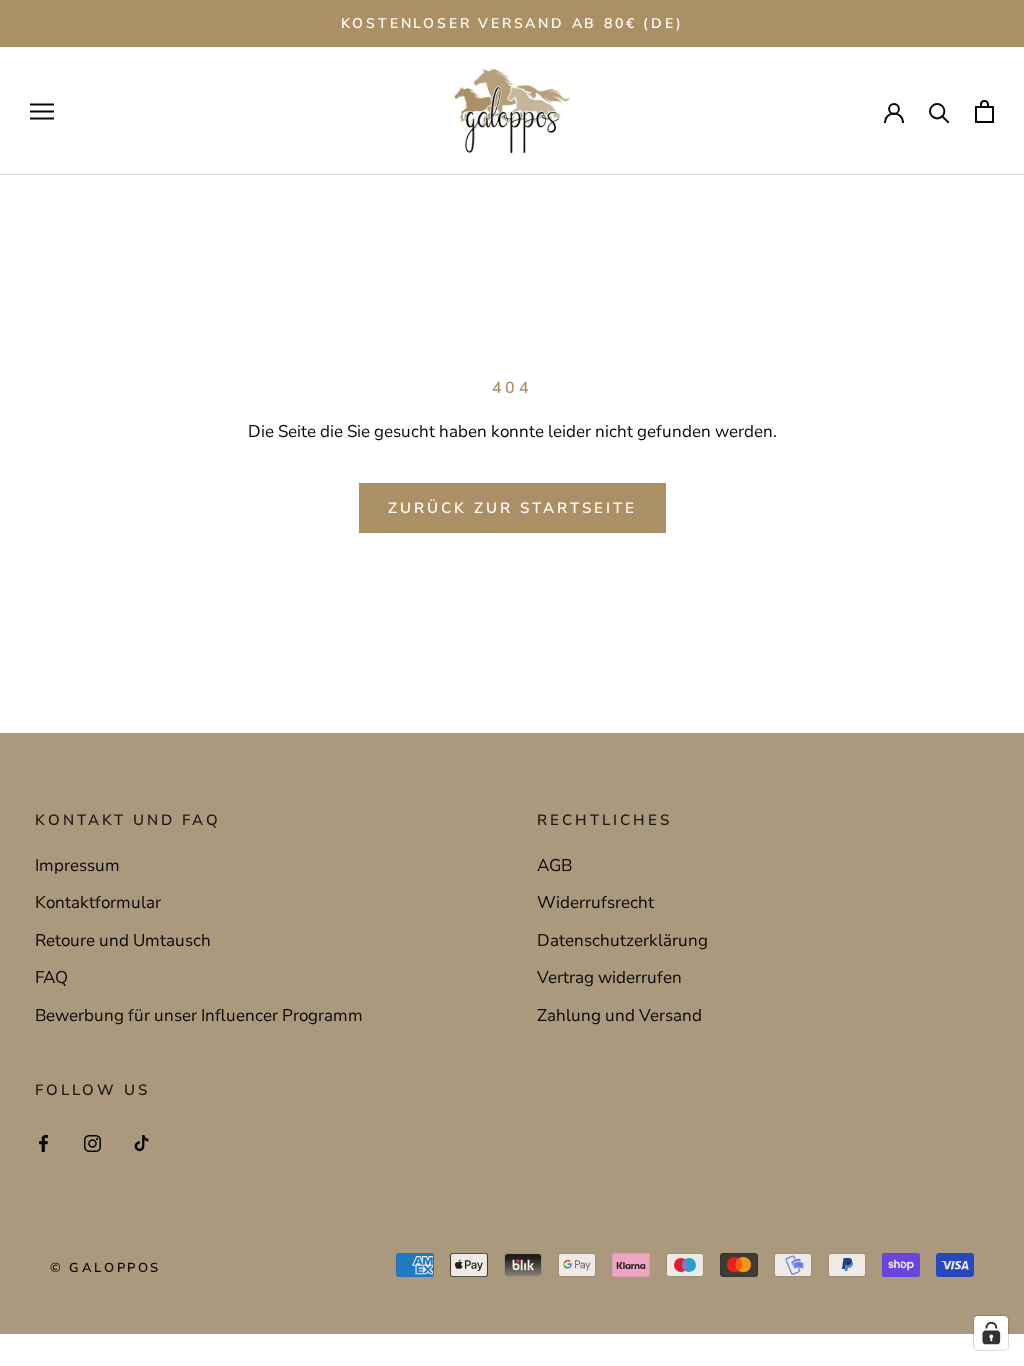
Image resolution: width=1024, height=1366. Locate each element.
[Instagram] (92, 1143)
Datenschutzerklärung (622, 940)
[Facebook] (43, 1143)
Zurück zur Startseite (512, 508)
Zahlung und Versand (619, 1015)
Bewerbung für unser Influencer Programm (199, 1015)
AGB (554, 865)
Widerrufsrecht (595, 902)
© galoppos (105, 1268)
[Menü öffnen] (42, 111)
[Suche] (939, 111)
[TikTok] (141, 1143)
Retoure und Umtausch (123, 940)
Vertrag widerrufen (609, 977)
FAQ (51, 977)
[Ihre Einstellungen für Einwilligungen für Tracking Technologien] (991, 1333)
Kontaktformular (98, 902)
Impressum (77, 865)
